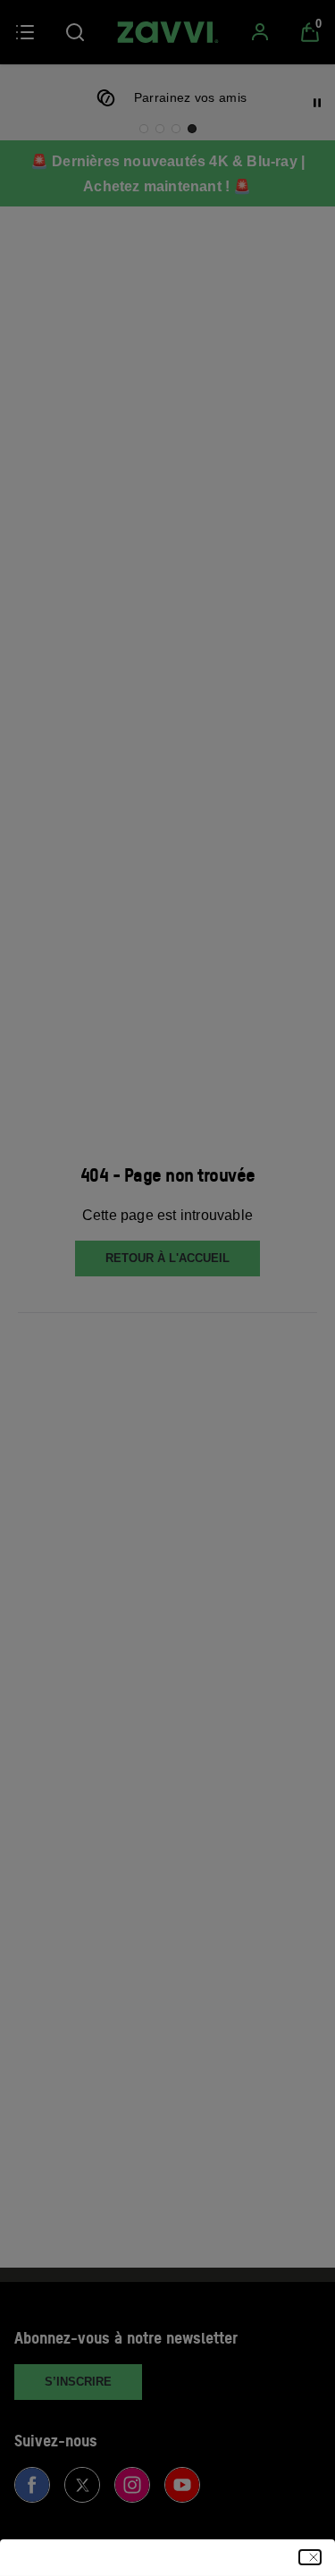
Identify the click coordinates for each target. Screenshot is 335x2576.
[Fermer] (310, 2557)
